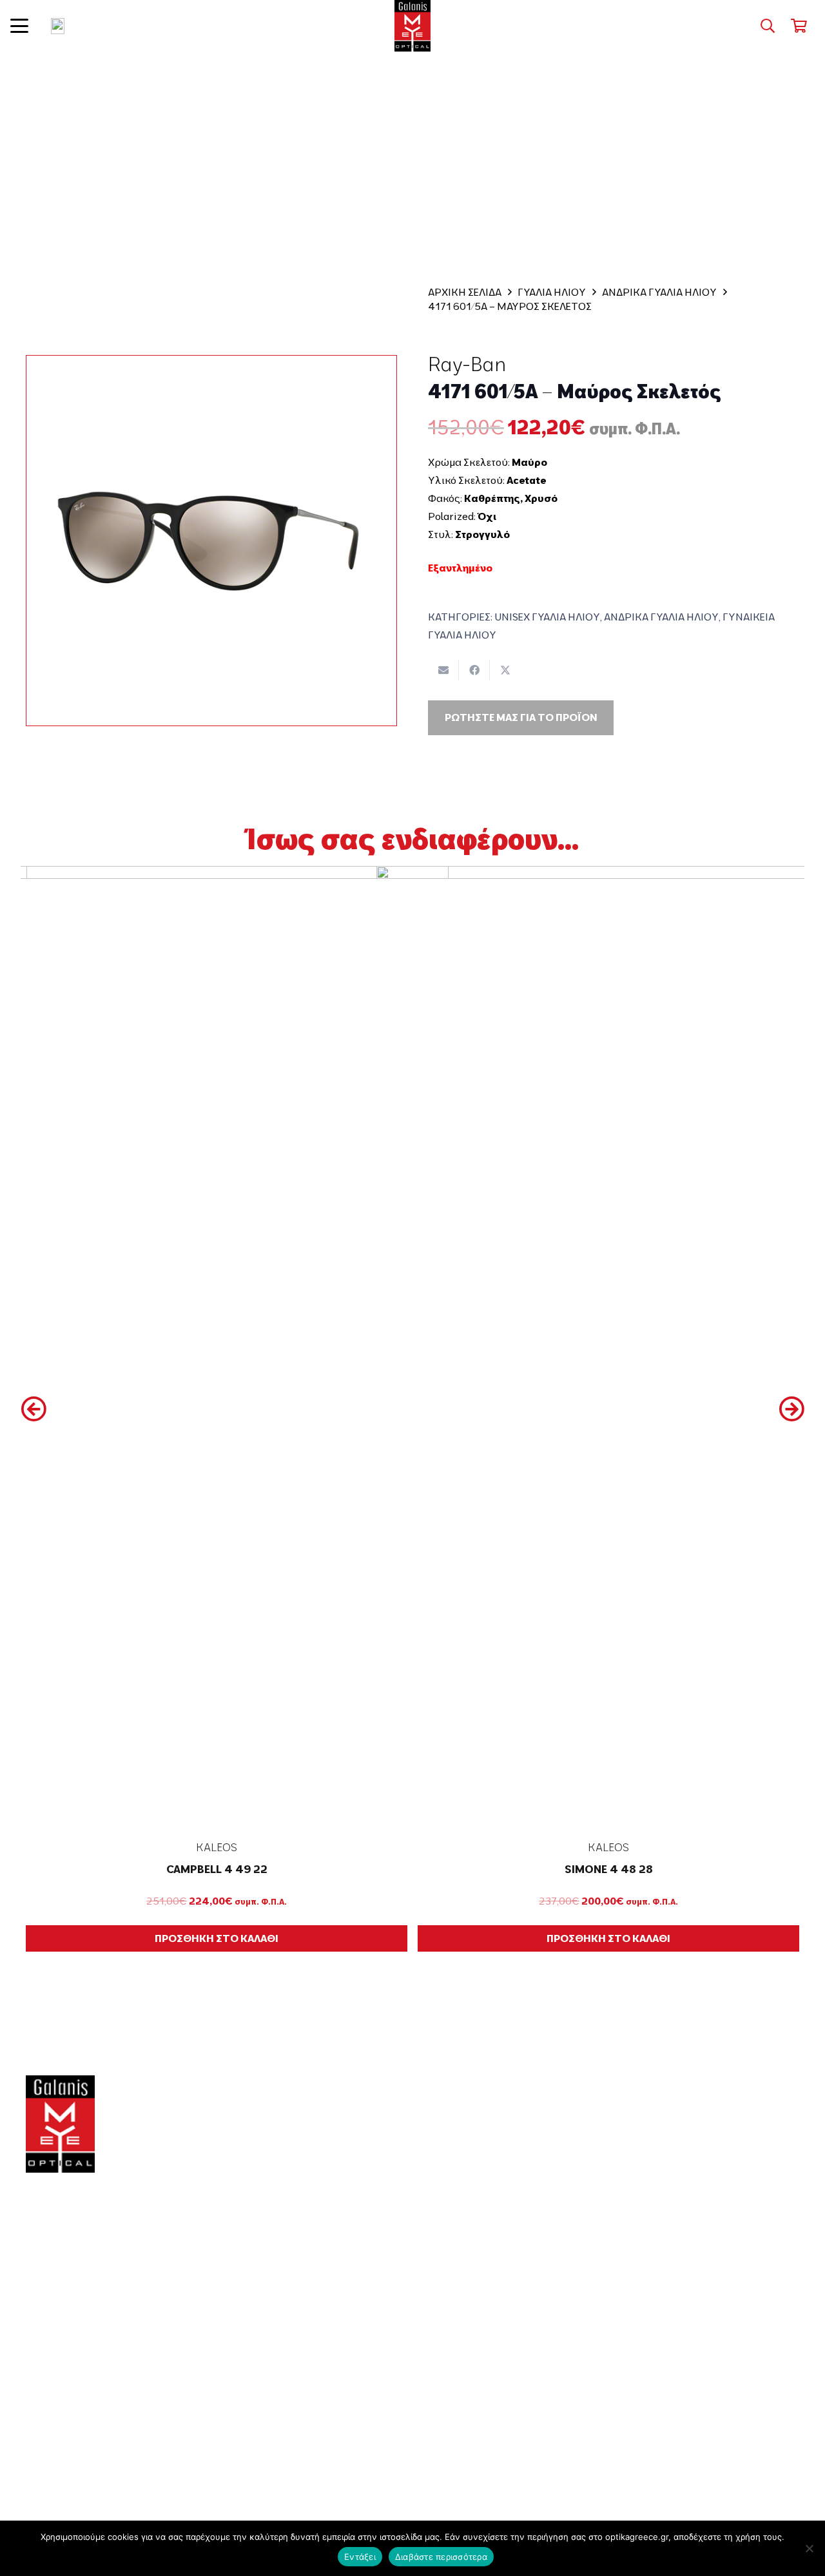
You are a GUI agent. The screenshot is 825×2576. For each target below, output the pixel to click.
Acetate (526, 480)
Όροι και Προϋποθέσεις (701, 2226)
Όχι (487, 516)
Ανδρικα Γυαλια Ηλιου (659, 292)
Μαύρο (529, 462)
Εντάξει (360, 2557)
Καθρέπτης (492, 498)
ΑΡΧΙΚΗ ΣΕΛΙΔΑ (465, 292)
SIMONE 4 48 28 (609, 1869)
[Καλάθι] (799, 26)
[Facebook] (33, 2417)
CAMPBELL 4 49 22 (217, 1869)
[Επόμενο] (791, 1409)
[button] (19, 26)
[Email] (75, 2417)
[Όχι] (809, 2548)
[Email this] (443, 670)
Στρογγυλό (482, 534)
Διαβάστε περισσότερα (441, 2557)
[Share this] (474, 670)
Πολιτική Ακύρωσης (691, 2363)
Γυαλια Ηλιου (552, 292)
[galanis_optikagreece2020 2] (413, 26)
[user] (58, 26)
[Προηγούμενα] (34, 1409)
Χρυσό (541, 498)
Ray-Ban (467, 364)
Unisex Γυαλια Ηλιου (547, 617)
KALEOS (217, 1847)
